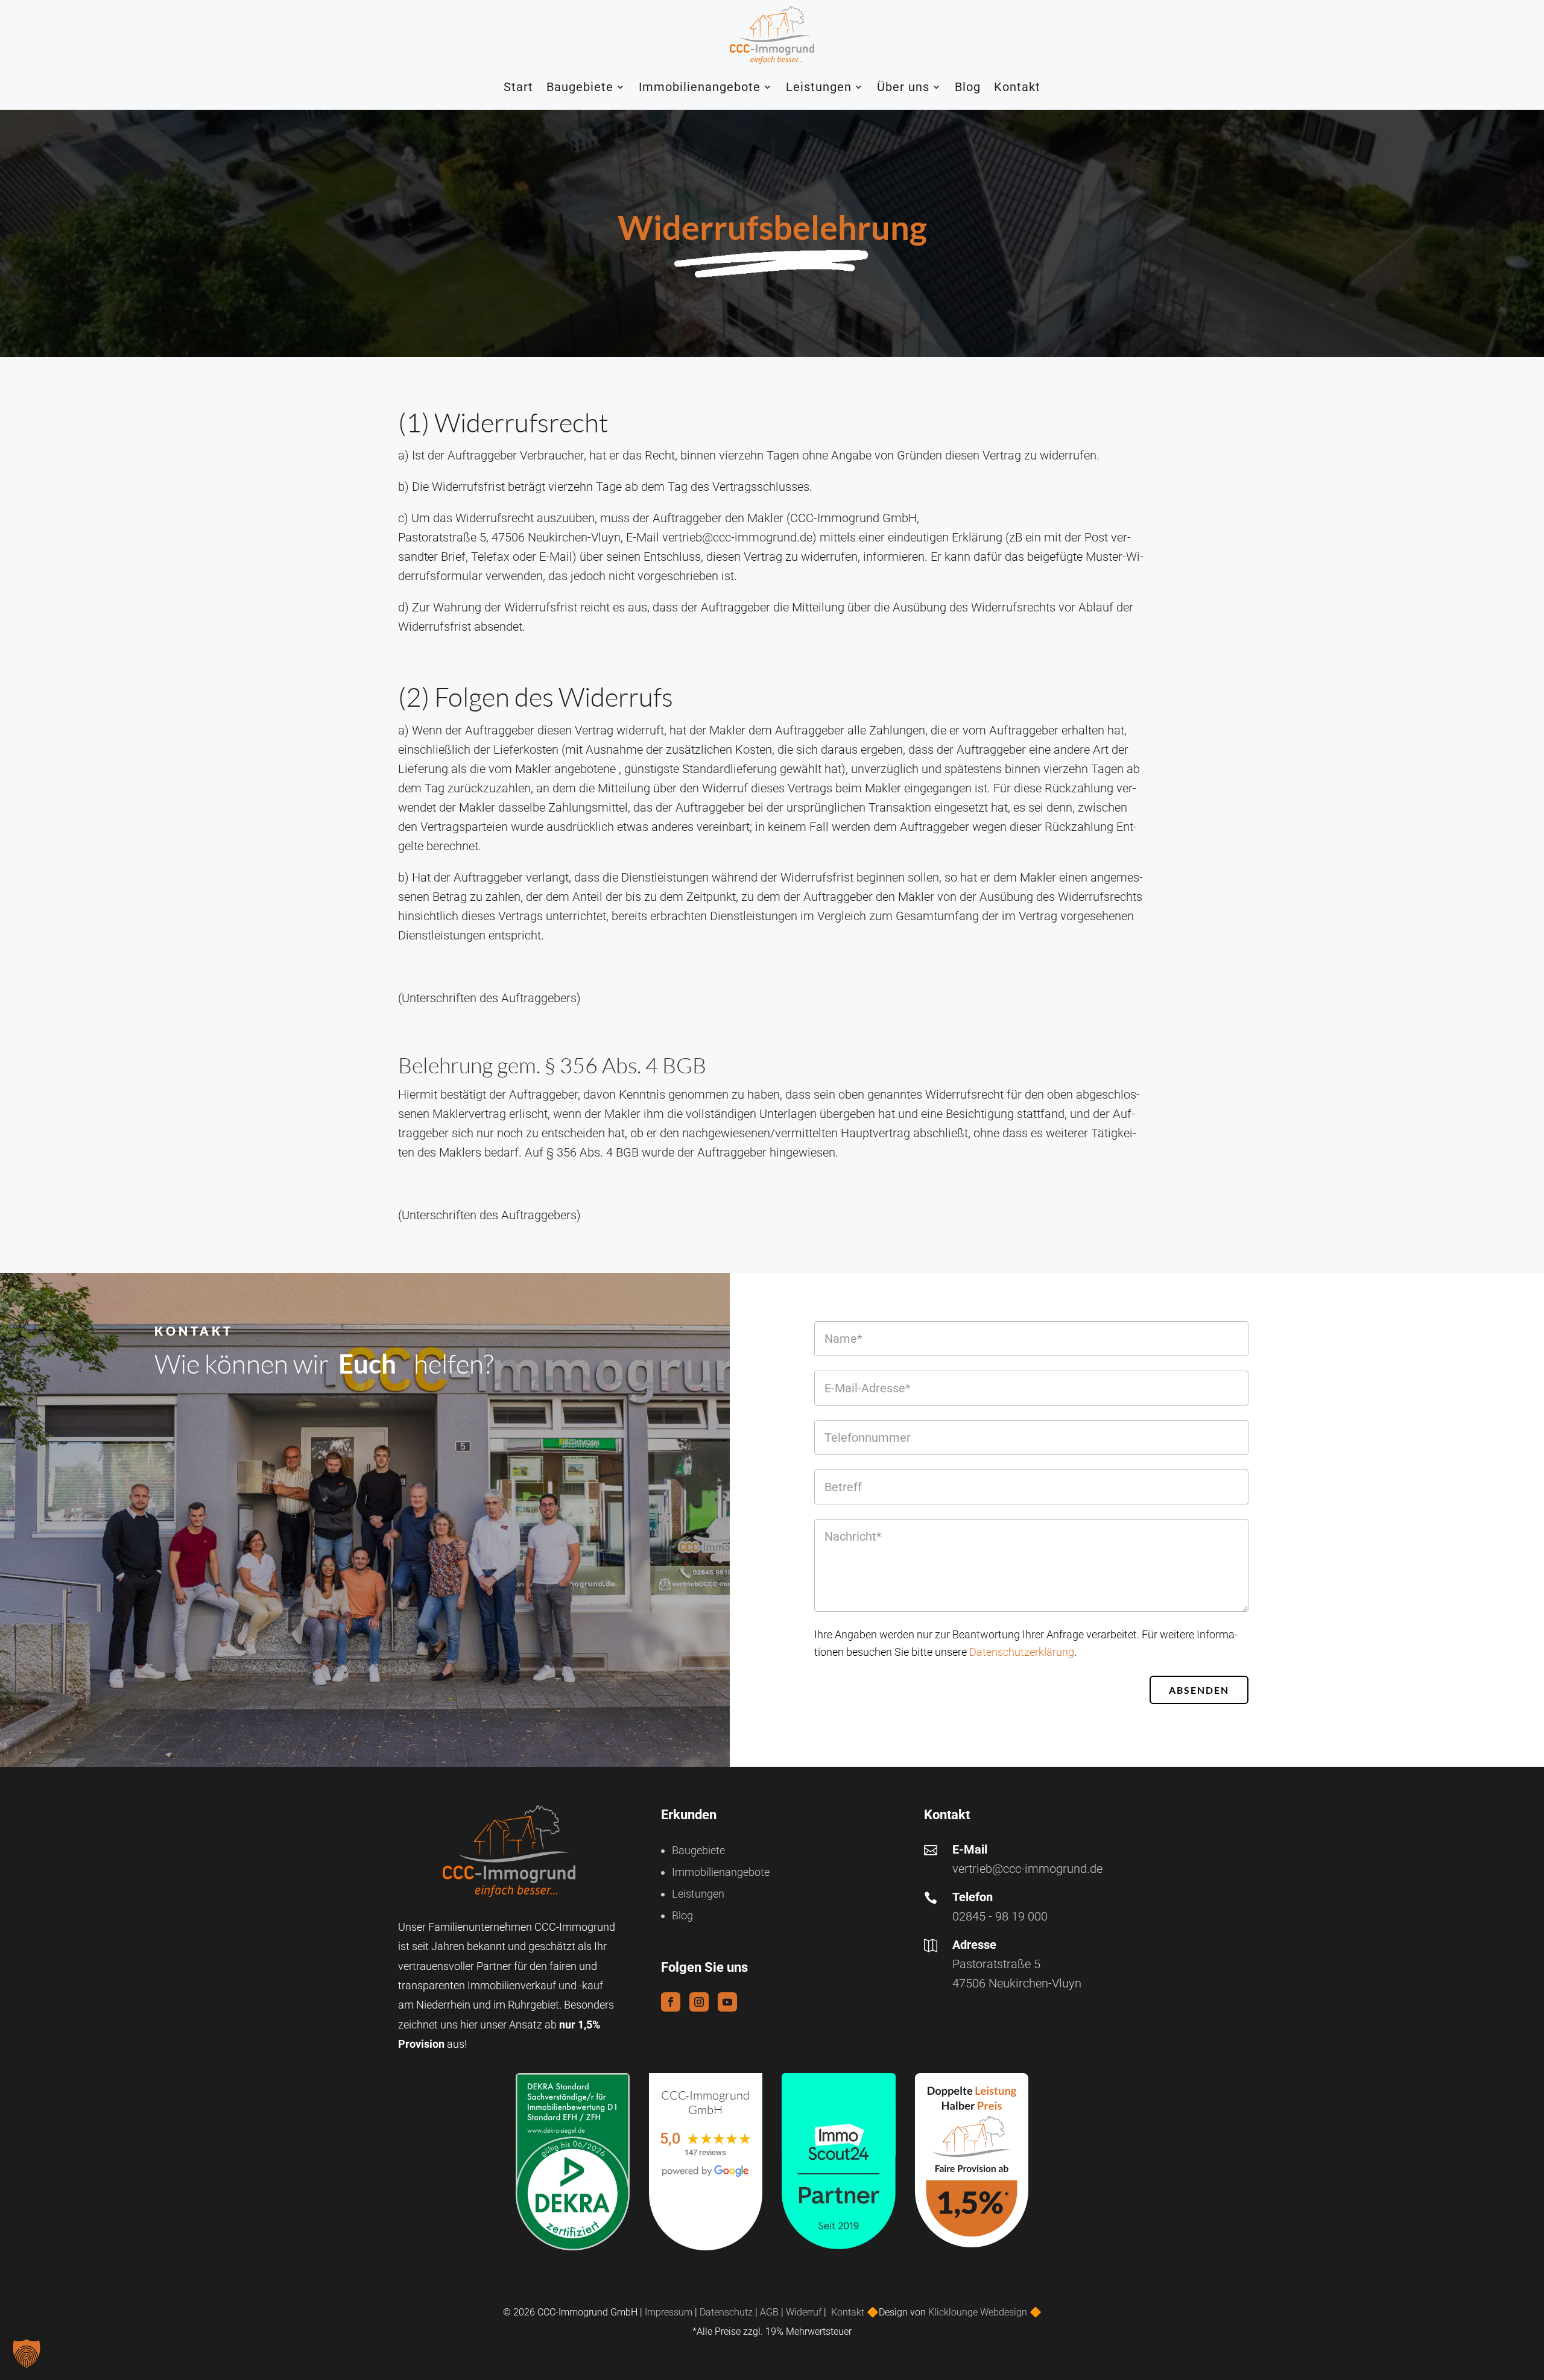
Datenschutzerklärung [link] (1022, 1652)
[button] (671, 2002)
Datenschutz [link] (726, 2312)
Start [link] (518, 87)
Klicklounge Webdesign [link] (978, 2312)
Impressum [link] (669, 2312)
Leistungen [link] (819, 87)
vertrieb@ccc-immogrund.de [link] (1027, 1869)
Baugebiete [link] (580, 87)
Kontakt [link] (1017, 87)
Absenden (1199, 1690)
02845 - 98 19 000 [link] (1000, 1916)
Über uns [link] (903, 87)
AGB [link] (769, 2312)
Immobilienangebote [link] (700, 87)
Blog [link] (968, 87)
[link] (772, 35)
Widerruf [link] (804, 2312)
